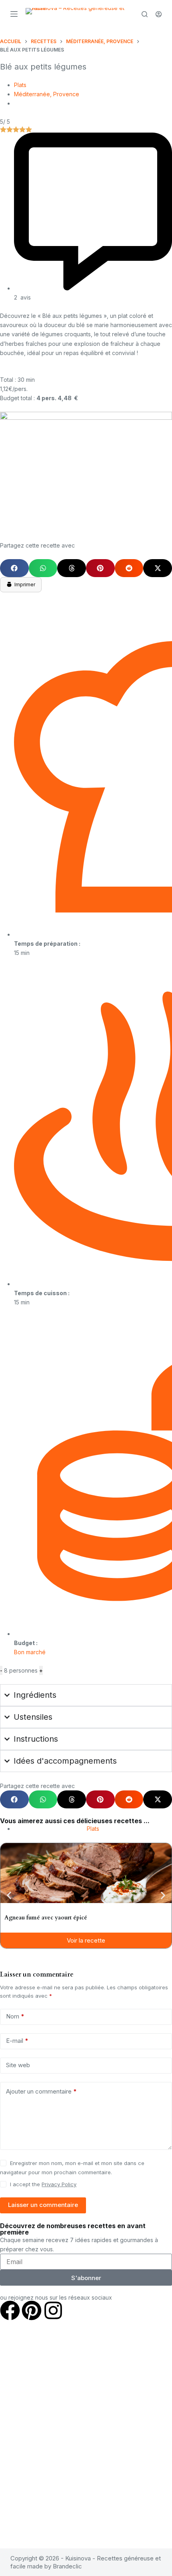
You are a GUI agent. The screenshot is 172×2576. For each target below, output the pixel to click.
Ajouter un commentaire (41, 2091)
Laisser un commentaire (43, 2205)
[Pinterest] (32, 2310)
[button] (14, 568)
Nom (15, 2016)
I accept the (43, 2184)
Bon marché (30, 1652)
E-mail (17, 2041)
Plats (20, 85)
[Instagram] (53, 2310)
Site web (18, 2065)
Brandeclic (67, 2566)
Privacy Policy (59, 2184)
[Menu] (14, 14)
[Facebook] (10, 2310)
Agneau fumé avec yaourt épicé (46, 1918)
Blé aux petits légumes (43, 67)
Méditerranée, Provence (47, 94)
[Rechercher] (145, 14)
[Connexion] (159, 14)
